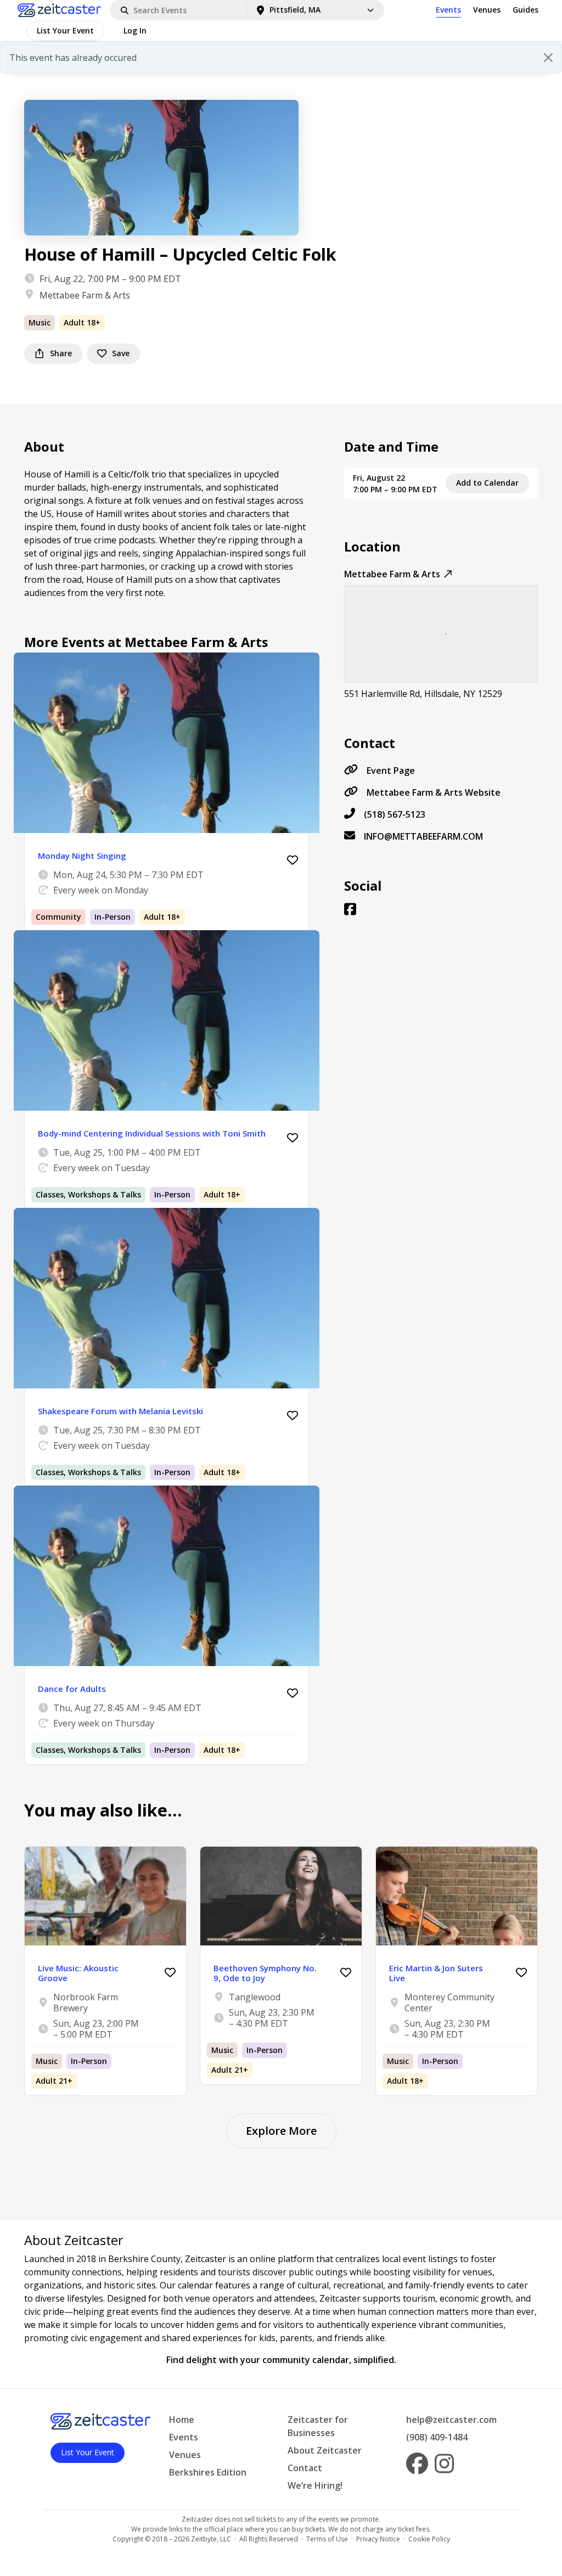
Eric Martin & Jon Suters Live (436, 1973)
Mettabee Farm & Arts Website (434, 792)
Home (182, 2420)
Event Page (391, 770)
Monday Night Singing (82, 856)
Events (448, 10)
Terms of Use (327, 2539)
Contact (305, 2468)
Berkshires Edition (208, 2472)
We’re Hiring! (315, 2485)
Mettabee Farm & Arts (85, 295)
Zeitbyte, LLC (211, 2539)
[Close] (548, 58)
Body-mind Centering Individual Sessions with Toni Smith (152, 1133)
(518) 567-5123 (395, 814)
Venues (487, 10)
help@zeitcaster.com (451, 2420)
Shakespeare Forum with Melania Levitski (120, 1411)
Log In (135, 30)
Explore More (281, 2131)
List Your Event (65, 30)
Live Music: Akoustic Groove (78, 1973)
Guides (526, 10)
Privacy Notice (378, 2539)
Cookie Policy (429, 2539)
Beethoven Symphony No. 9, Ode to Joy (265, 1973)
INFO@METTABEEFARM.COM (423, 836)
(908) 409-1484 (437, 2437)
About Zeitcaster (325, 2450)
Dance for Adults (72, 1689)
